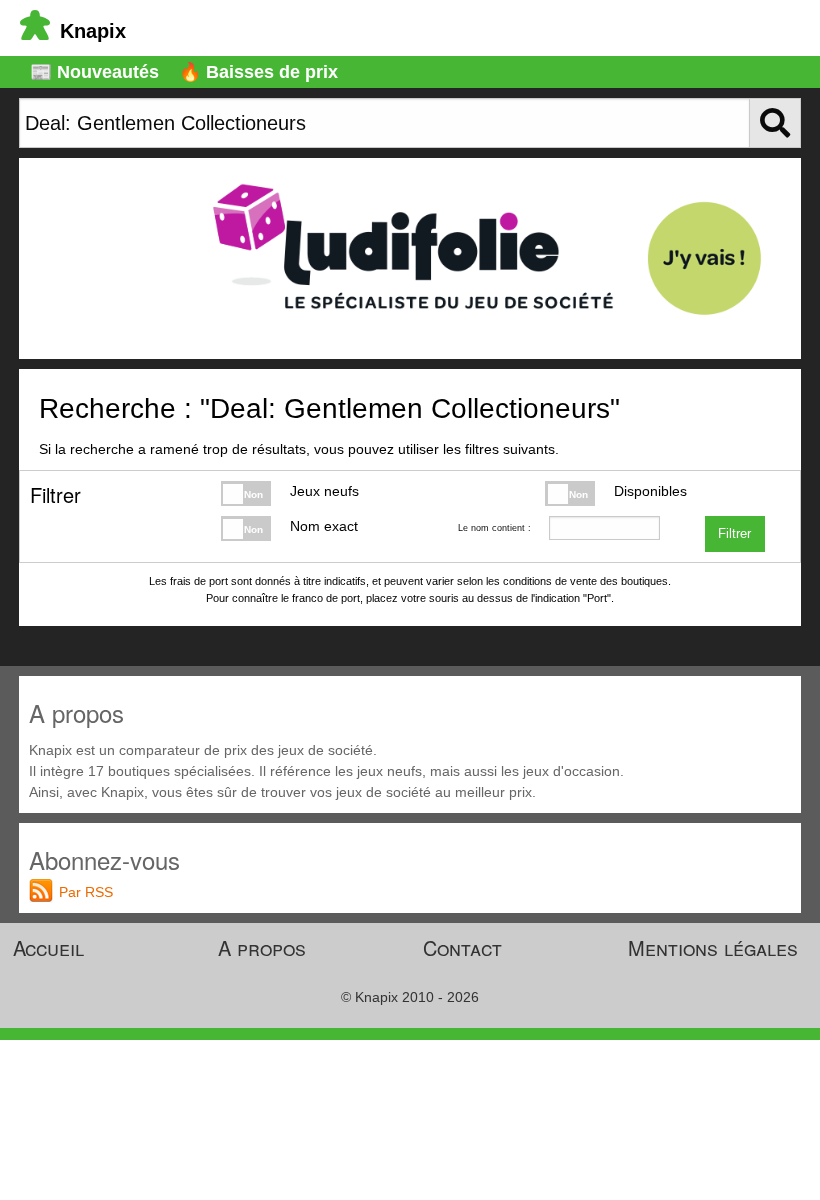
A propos (262, 947)
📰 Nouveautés (94, 72)
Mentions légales (713, 947)
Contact (462, 947)
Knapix (93, 31)
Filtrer (734, 534)
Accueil (48, 947)
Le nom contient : (494, 528)
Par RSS (86, 892)
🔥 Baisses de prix (258, 72)
